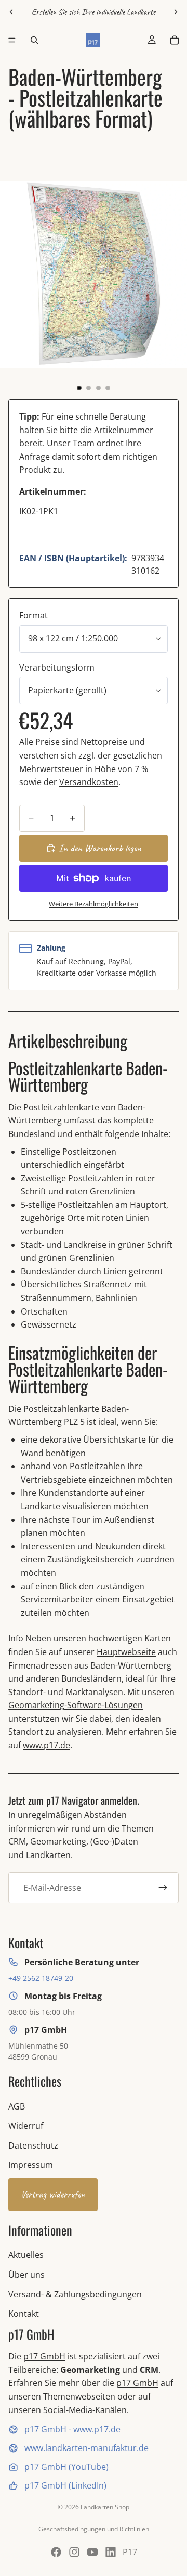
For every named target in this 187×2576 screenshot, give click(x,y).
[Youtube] (92, 2552)
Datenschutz (33, 2145)
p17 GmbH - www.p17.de (72, 2429)
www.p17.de (46, 1745)
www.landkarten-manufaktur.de (86, 2448)
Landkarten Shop (105, 2507)
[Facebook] (56, 2552)
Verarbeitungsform (57, 667)
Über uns (26, 2275)
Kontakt (24, 2314)
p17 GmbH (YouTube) (66, 2467)
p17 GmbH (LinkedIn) (65, 2485)
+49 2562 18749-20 (41, 1978)
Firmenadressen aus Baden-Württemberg (90, 1665)
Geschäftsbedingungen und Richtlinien (94, 2529)
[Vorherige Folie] (11, 12)
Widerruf (26, 2126)
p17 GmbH (44, 2356)
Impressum (31, 2165)
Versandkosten (89, 782)
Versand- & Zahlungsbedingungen (75, 2294)
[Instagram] (74, 2552)
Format (34, 615)
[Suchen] (34, 40)
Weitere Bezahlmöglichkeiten (94, 904)
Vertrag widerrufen (53, 2194)
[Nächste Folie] (176, 12)
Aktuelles (26, 2255)
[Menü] (12, 40)
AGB (17, 2106)
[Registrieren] (163, 1888)
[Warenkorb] (175, 40)
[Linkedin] (111, 2552)
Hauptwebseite (126, 1652)
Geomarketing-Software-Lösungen (76, 1705)
